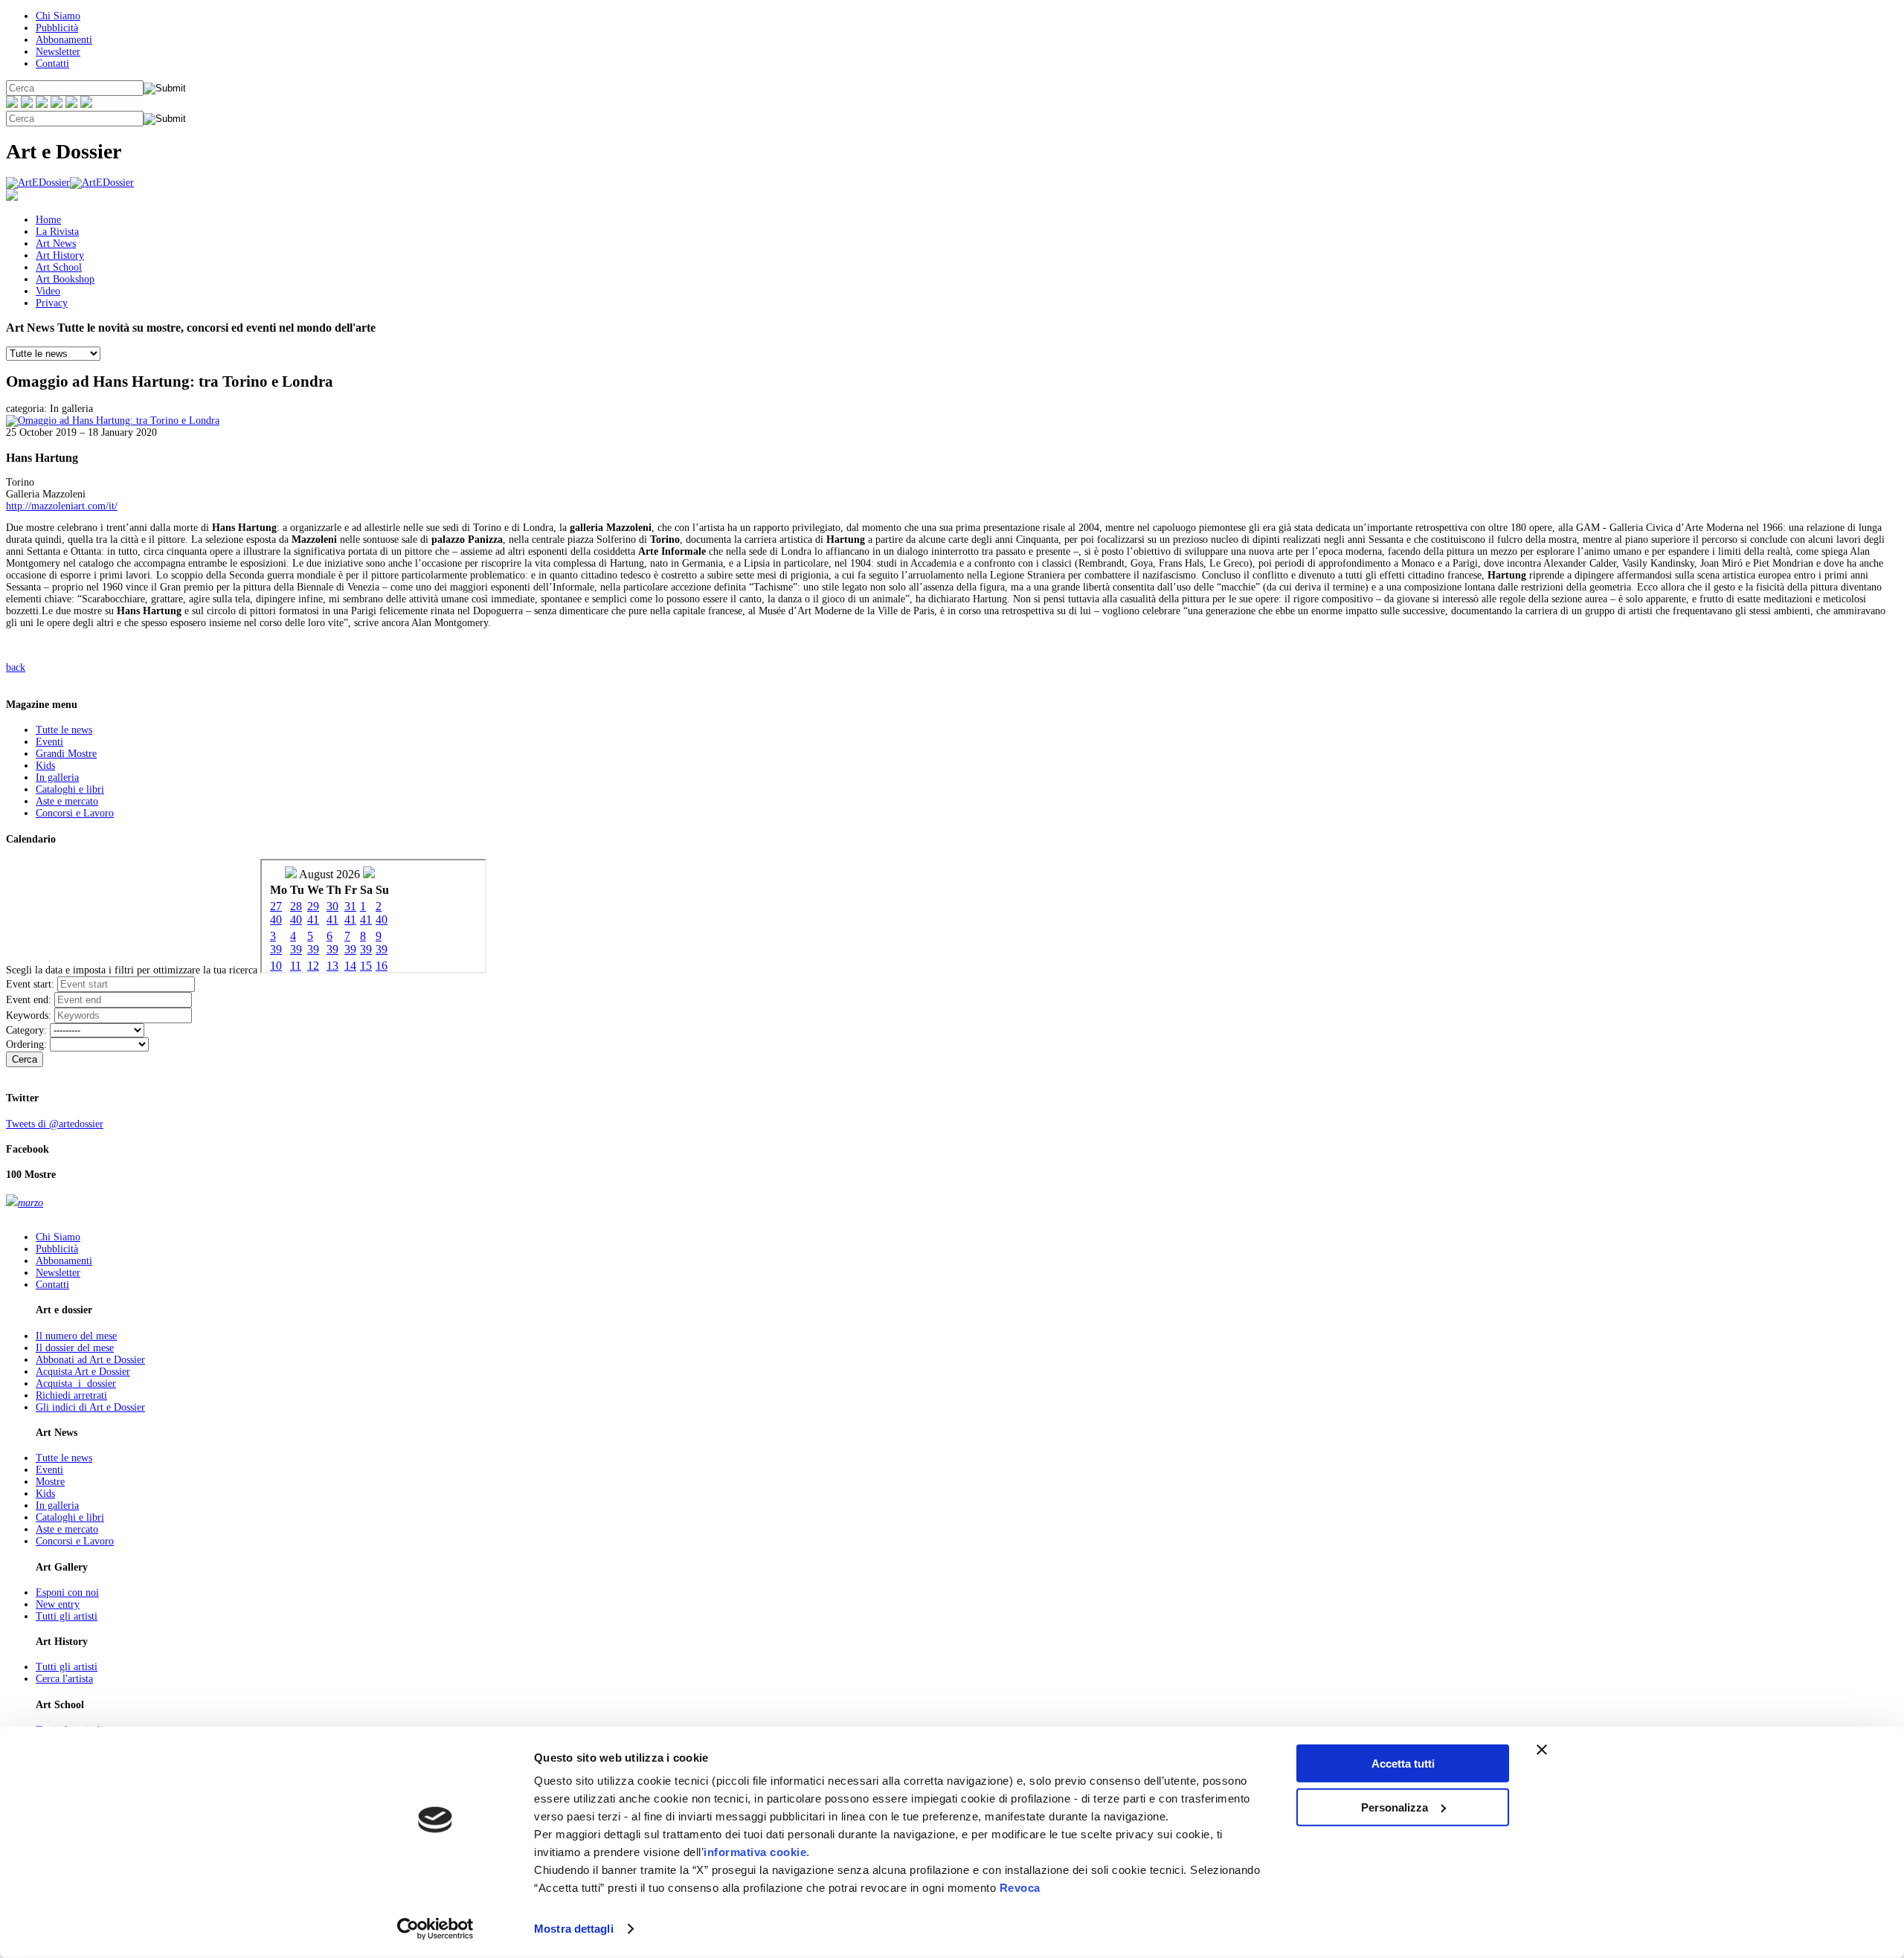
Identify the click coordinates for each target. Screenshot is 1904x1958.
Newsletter (58, 52)
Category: (26, 1030)
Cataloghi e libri (70, 789)
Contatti (52, 64)
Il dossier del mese (75, 1348)
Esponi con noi (67, 1593)
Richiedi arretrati (71, 1395)
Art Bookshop (65, 279)
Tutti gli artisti (67, 1616)
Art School (59, 267)
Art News (56, 244)
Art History (60, 255)
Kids (45, 766)
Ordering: (26, 1044)
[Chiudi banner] (1542, 1750)
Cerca (25, 1059)
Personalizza (1395, 1807)
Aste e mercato (67, 801)
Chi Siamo (58, 16)
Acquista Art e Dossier (83, 1372)
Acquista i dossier (76, 1384)
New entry (58, 1604)
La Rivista (57, 232)
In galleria (57, 777)
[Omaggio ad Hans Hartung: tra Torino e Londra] (113, 421)
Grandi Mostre (66, 754)
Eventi (49, 742)
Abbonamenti (64, 40)
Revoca (1020, 1888)
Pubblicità (57, 28)
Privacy (52, 303)
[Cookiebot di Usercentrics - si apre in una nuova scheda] (435, 1929)
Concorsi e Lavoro (75, 813)
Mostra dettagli (574, 1929)
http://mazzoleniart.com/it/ (62, 506)
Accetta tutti (1403, 1764)
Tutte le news (64, 730)
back (16, 667)
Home (48, 220)
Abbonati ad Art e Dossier (90, 1360)
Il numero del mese (76, 1336)
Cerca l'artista (64, 1679)
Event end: (29, 1000)
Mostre (50, 1482)
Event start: (30, 984)
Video (48, 291)
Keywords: (29, 1015)
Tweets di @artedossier (55, 1124)
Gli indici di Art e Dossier (90, 1407)
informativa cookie (755, 1852)
